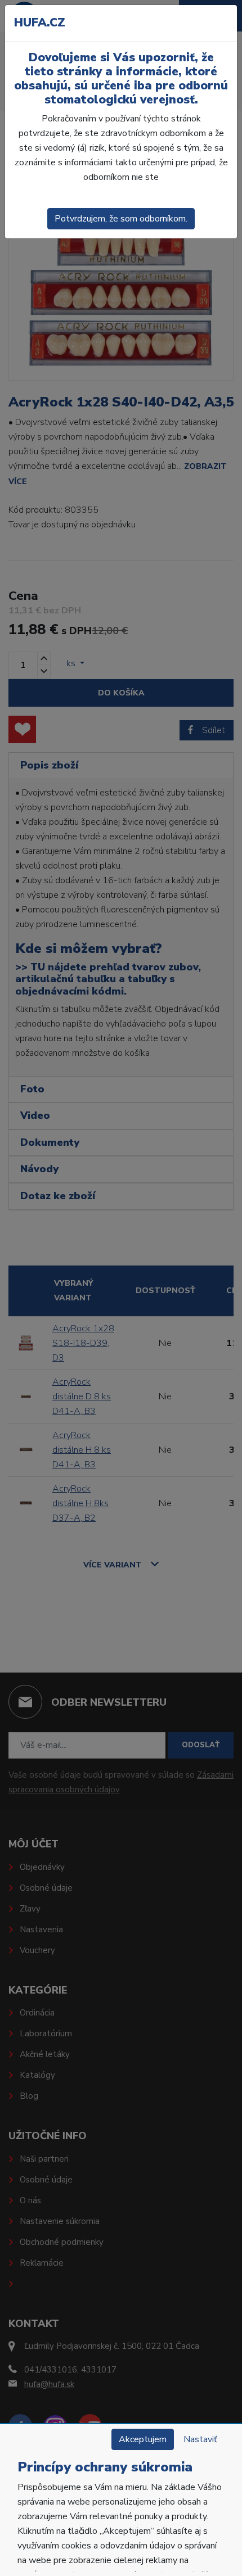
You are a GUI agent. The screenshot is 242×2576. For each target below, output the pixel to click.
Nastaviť (200, 2439)
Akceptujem (143, 2439)
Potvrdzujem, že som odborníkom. (121, 219)
